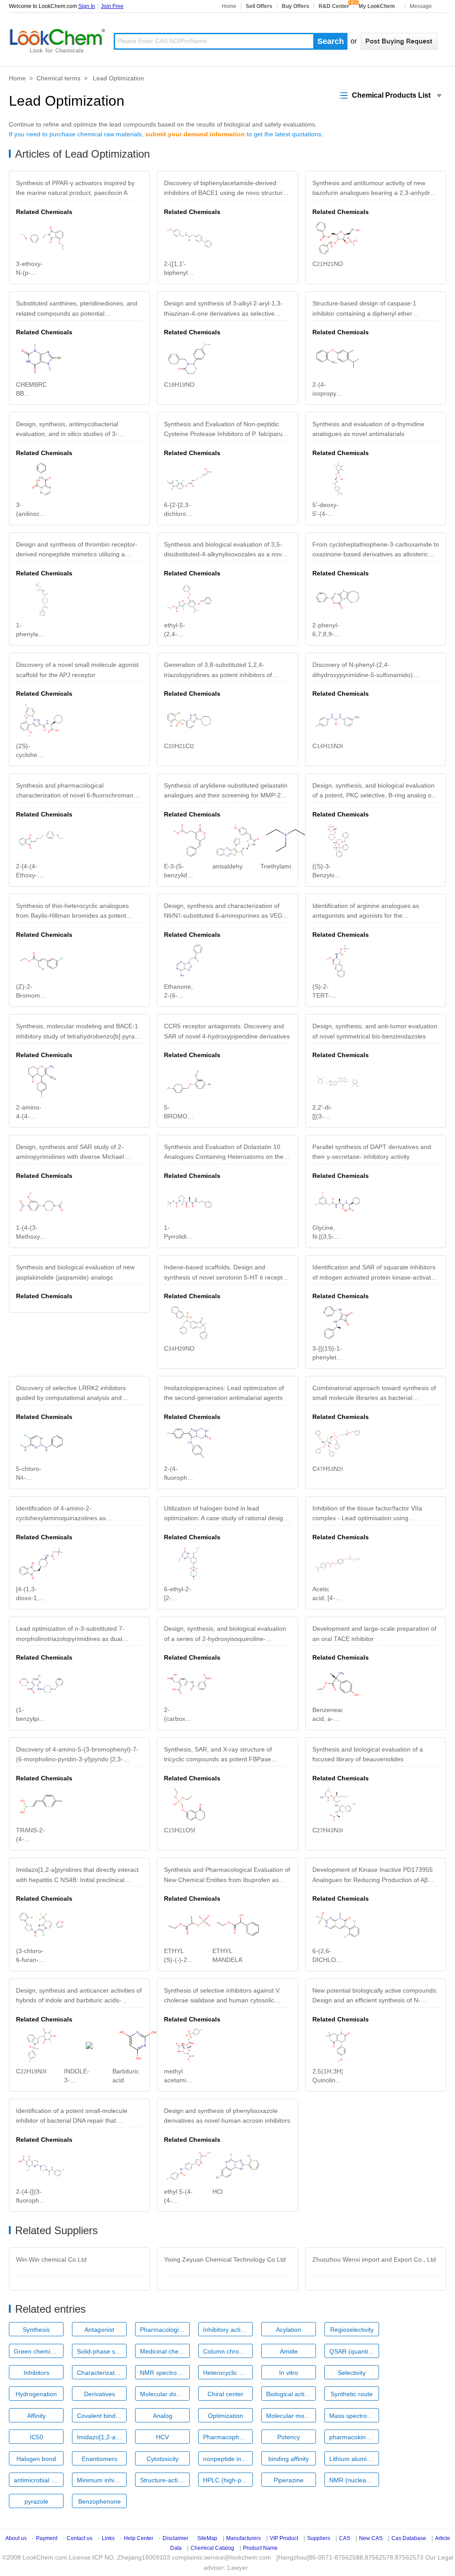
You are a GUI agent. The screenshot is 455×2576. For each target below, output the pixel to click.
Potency (289, 2437)
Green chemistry (37, 2351)
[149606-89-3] (189, 1202)
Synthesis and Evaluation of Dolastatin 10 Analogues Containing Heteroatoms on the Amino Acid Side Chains (224, 1154)
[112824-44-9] (189, 2045)
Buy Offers (295, 6)
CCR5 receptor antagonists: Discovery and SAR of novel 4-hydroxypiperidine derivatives (227, 1031)
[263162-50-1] (338, 1202)
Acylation (289, 2330)
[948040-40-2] (338, 238)
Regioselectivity (352, 2330)
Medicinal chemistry (165, 2351)
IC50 (36, 2437)
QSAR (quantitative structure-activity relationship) (354, 2351)
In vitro (289, 2373)
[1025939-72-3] (41, 840)
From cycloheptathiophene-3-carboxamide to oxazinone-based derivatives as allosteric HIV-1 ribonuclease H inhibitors (376, 551)
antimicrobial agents (39, 2480)
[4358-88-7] (238, 1925)
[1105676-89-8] (338, 1323)
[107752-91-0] (41, 1082)
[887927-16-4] (338, 840)
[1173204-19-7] (41, 1684)
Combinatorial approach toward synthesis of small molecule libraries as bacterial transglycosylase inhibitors (374, 1395)
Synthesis (36, 2330)
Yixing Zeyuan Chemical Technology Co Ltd (225, 2259)
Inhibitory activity (226, 2330)
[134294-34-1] (41, 961)
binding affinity (289, 2459)
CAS (345, 2538)
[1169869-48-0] (41, 2045)
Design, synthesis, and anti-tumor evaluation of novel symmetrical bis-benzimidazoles (375, 1031)
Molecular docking (165, 2394)
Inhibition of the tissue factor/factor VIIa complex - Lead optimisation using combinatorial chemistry (367, 1515)
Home (229, 6)
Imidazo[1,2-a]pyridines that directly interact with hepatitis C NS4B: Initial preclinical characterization (77, 1877)
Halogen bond (36, 2459)
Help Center (139, 2538)
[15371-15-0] (41, 359)
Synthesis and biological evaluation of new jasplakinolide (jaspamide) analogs (75, 1272)
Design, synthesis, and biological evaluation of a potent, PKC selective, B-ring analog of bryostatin (373, 792)
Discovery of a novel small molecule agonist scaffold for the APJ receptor (77, 670)
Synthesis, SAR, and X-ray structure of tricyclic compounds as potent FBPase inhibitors (218, 1756)
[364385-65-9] (41, 1563)
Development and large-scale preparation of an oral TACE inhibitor (374, 1633)
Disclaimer (176, 2538)
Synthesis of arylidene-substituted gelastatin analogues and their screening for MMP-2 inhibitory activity (226, 792)
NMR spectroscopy (165, 2373)
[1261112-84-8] (189, 1443)
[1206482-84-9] (41, 2166)
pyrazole (36, 2501)
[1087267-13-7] (189, 1323)
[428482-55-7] (189, 1082)
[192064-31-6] (338, 1563)
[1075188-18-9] (338, 1082)
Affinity (36, 2416)
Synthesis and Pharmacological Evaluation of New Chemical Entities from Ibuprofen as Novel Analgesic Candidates (227, 1877)
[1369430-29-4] (189, 2166)
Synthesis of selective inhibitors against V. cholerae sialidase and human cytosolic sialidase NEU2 (222, 1997)
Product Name (260, 2548)
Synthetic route (352, 2394)
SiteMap (207, 2538)
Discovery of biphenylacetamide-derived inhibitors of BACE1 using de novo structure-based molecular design (226, 190)
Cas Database (409, 2538)
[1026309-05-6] (189, 720)
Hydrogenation (36, 2394)
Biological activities (291, 2394)
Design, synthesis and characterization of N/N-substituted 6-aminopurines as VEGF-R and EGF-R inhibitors (226, 913)
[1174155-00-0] (189, 479)
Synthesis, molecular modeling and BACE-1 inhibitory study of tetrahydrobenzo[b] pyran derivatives (77, 1033)
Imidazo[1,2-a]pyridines (102, 2437)
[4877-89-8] (89, 2045)
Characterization (100, 2373)
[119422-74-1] (338, 479)
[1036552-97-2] (338, 359)
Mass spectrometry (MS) (354, 2416)
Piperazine (289, 2480)
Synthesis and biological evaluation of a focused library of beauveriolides (368, 1754)
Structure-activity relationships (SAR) (165, 2480)
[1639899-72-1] (41, 238)
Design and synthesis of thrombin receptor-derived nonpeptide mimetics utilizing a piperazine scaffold (77, 551)
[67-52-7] (138, 2045)
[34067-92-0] (41, 479)
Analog (163, 2416)
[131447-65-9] (338, 2045)
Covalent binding (100, 2416)
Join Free (112, 6)
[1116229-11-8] (41, 1202)
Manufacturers (243, 2538)
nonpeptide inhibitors (228, 2459)
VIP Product (284, 2538)
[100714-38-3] (338, 720)
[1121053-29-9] (41, 1925)
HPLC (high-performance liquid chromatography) (228, 2480)
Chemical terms (58, 78)
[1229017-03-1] (189, 1563)
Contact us (80, 2538)
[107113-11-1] (338, 599)
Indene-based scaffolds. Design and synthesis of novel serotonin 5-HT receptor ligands (226, 1274)
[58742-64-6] (189, 1925)
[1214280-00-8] (41, 1443)
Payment (47, 2538)
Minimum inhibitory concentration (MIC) (102, 2480)
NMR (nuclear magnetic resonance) (354, 2480)
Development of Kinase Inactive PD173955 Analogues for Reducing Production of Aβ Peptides (373, 1877)
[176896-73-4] (338, 961)
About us (16, 2538)
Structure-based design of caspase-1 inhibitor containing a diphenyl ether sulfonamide (364, 310)
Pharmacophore (226, 2437)
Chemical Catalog (212, 2548)
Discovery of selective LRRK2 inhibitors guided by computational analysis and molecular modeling (71, 1395)
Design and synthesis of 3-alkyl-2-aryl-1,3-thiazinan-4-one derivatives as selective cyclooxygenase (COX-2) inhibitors (223, 310)
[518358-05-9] (189, 840)
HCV (162, 2437)
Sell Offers (259, 6)
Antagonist (99, 2330)
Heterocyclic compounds (228, 2373)
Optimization (226, 2416)
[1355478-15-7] (238, 2166)
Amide (289, 2351)
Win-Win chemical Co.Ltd (51, 2259)
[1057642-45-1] (338, 1804)
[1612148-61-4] (41, 720)
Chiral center (226, 2394)
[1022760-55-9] (189, 359)
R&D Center (334, 6)
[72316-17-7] (41, 1804)
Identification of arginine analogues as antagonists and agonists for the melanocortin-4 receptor (366, 913)
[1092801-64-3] (189, 1684)
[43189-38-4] (338, 1684)
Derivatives (100, 2394)
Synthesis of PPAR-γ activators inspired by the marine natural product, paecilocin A (75, 188)
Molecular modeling (291, 2416)
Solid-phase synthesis (102, 2351)
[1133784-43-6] (189, 599)
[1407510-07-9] (238, 840)
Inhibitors (36, 2373)
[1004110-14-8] (189, 238)
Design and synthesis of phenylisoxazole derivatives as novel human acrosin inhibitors (227, 2116)
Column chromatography (228, 2351)
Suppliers (319, 2538)
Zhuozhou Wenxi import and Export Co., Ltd (374, 2259)
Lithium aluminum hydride (354, 2459)
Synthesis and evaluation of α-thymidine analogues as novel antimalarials (368, 429)
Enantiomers (100, 2459)
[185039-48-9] (338, 1925)
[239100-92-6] (41, 599)
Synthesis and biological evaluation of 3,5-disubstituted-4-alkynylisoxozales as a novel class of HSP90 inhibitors (225, 551)
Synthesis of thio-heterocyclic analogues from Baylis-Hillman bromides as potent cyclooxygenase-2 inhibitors (72, 913)
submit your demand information (195, 134)
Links (108, 2538)
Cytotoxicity (163, 2459)
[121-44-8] (286, 840)
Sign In (87, 6)
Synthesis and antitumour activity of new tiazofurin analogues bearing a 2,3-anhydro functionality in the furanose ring (373, 190)
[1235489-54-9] (338, 1443)
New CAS (371, 2538)
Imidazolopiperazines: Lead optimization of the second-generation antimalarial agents (224, 1393)
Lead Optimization (118, 78)
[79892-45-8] (189, 961)
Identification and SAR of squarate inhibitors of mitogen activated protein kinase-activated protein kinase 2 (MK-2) (375, 1274)
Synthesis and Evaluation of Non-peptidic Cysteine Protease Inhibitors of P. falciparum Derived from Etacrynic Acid (226, 431)
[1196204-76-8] (189, 1804)
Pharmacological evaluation (165, 2330)
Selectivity (352, 2373)
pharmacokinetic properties (354, 2437)
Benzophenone (100, 2501)
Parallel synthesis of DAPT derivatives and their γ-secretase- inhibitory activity (372, 1152)
